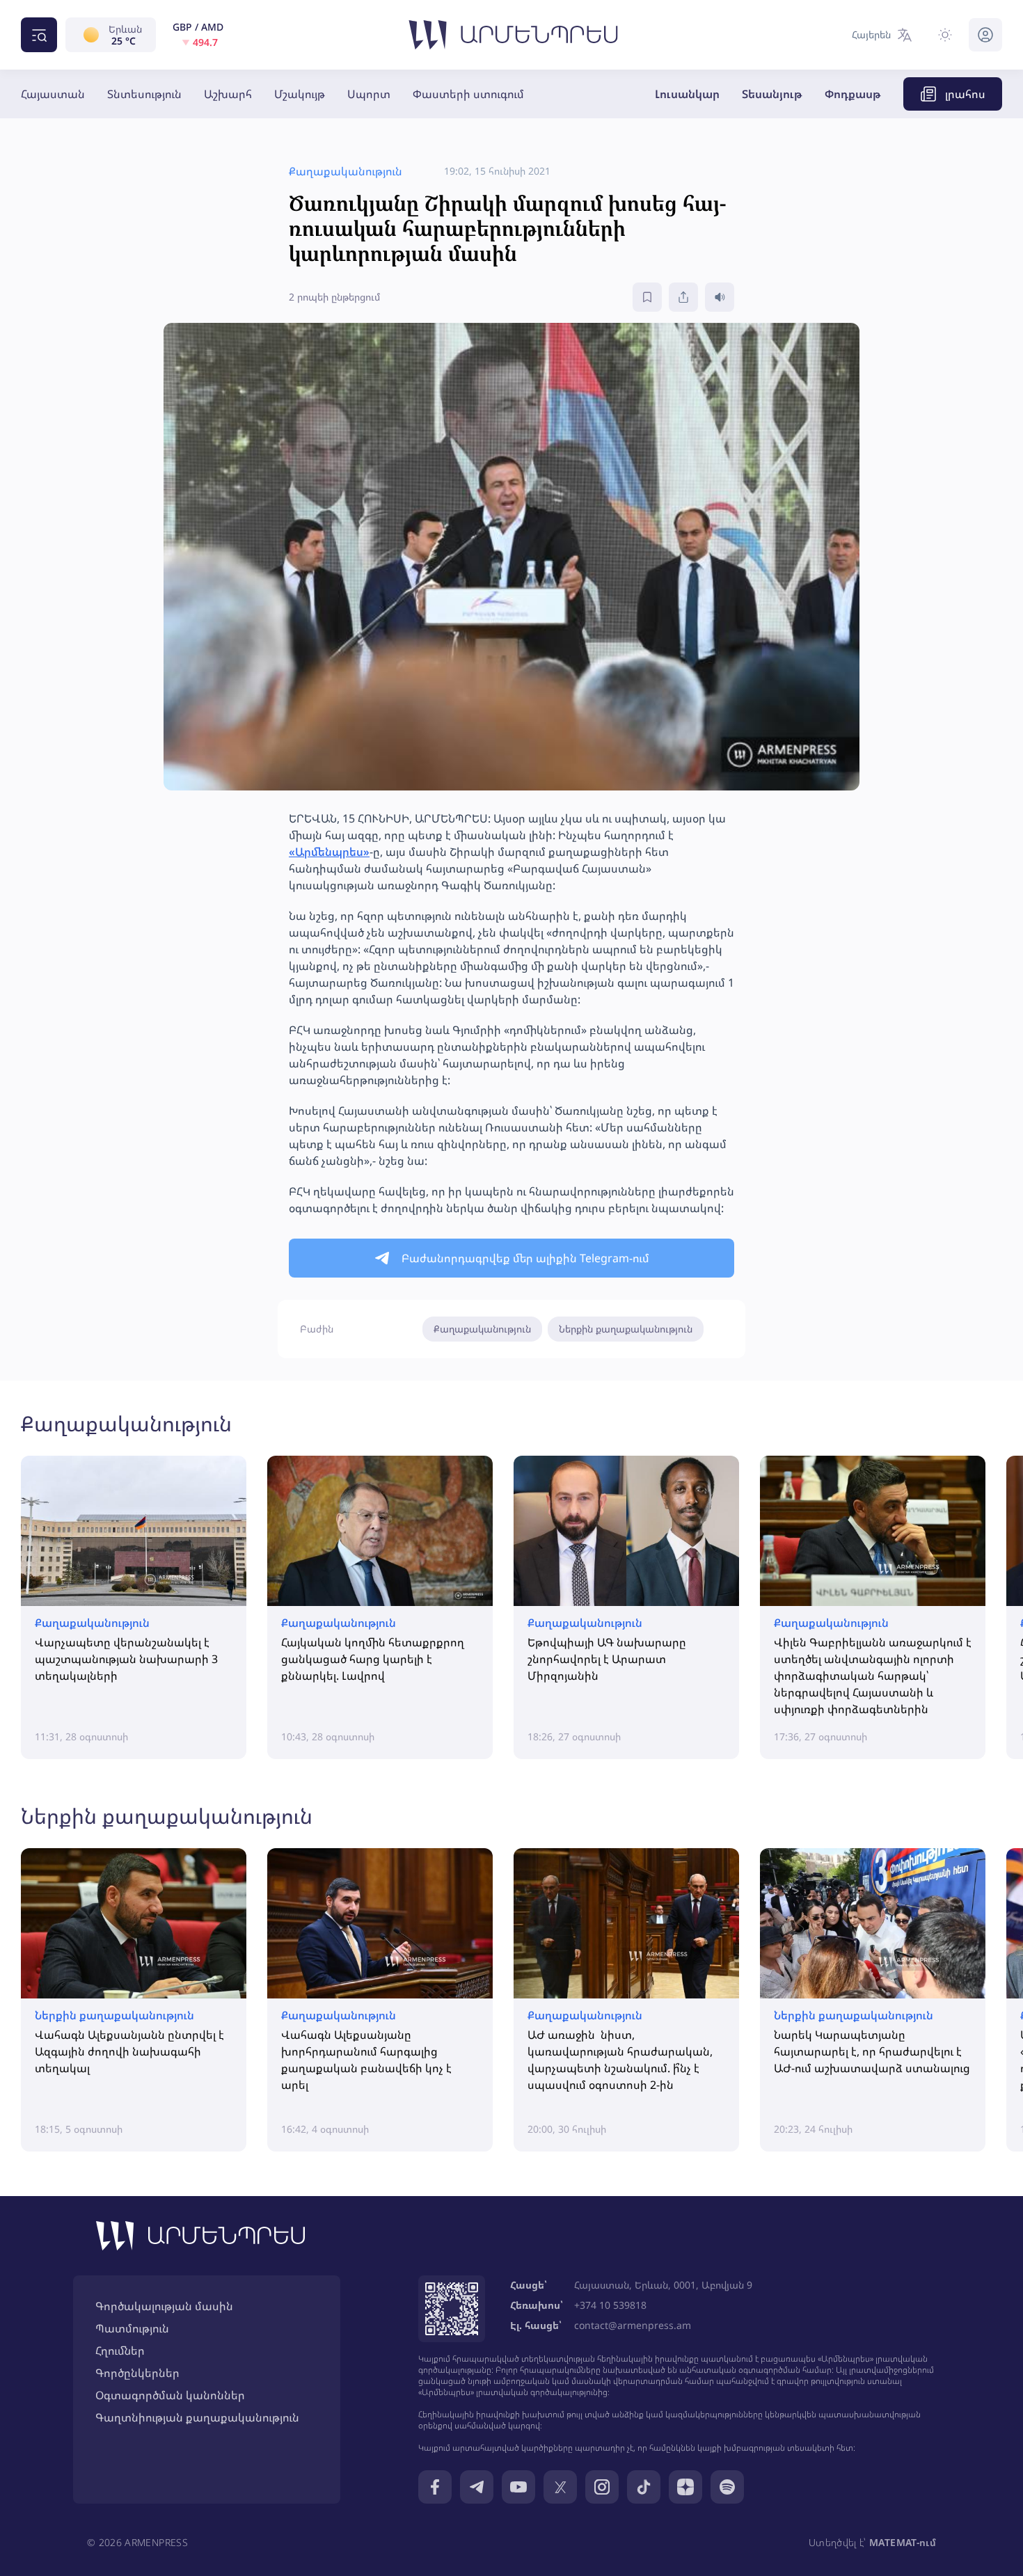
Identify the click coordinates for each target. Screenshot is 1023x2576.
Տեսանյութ (772, 94)
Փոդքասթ (853, 94)
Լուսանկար (687, 94)
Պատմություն (132, 2328)
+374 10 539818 (610, 2305)
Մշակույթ (300, 94)
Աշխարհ (228, 94)
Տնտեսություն (144, 94)
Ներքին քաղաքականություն (626, 1329)
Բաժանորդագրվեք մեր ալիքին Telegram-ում (525, 1258)
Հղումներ (120, 2351)
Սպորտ (369, 94)
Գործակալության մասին (164, 2306)
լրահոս (965, 94)
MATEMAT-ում (903, 2542)
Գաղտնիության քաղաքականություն (197, 2417)
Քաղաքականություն (482, 1329)
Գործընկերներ (137, 2373)
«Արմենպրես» (329, 852)
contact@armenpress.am (633, 2325)
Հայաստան (53, 94)
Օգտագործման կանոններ (170, 2395)
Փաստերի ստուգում (468, 94)
